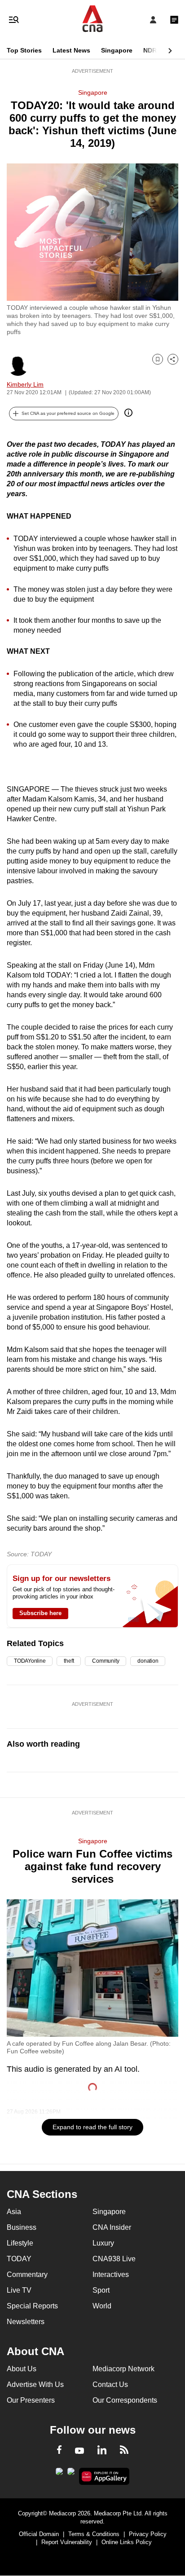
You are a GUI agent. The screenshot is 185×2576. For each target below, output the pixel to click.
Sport (101, 2290)
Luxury (103, 2243)
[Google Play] (59, 2474)
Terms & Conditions (94, 2534)
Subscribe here (40, 1613)
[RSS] (124, 2451)
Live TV (19, 2290)
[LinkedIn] (102, 2452)
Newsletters (26, 2322)
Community (106, 1661)
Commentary (27, 2274)
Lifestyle (20, 2243)
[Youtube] (79, 2451)
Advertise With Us (35, 2384)
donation (148, 1661)
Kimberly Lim (25, 384)
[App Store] (71, 2474)
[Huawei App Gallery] (104, 2476)
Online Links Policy (127, 2542)
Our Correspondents (125, 2400)
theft (69, 1661)
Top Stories (24, 50)
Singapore (117, 50)
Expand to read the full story (92, 2127)
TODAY (19, 2259)
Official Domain (39, 2534)
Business (22, 2227)
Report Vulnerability (67, 2542)
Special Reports (32, 2306)
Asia (14, 2212)
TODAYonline (30, 1661)
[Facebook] (59, 2451)
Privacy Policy (148, 2534)
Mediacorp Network (123, 2369)
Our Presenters (31, 2400)
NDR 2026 (158, 50)
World (102, 2306)
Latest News (71, 50)
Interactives (111, 2274)
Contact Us (110, 2384)
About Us (22, 2369)
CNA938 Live (114, 2259)
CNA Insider (112, 2227)
